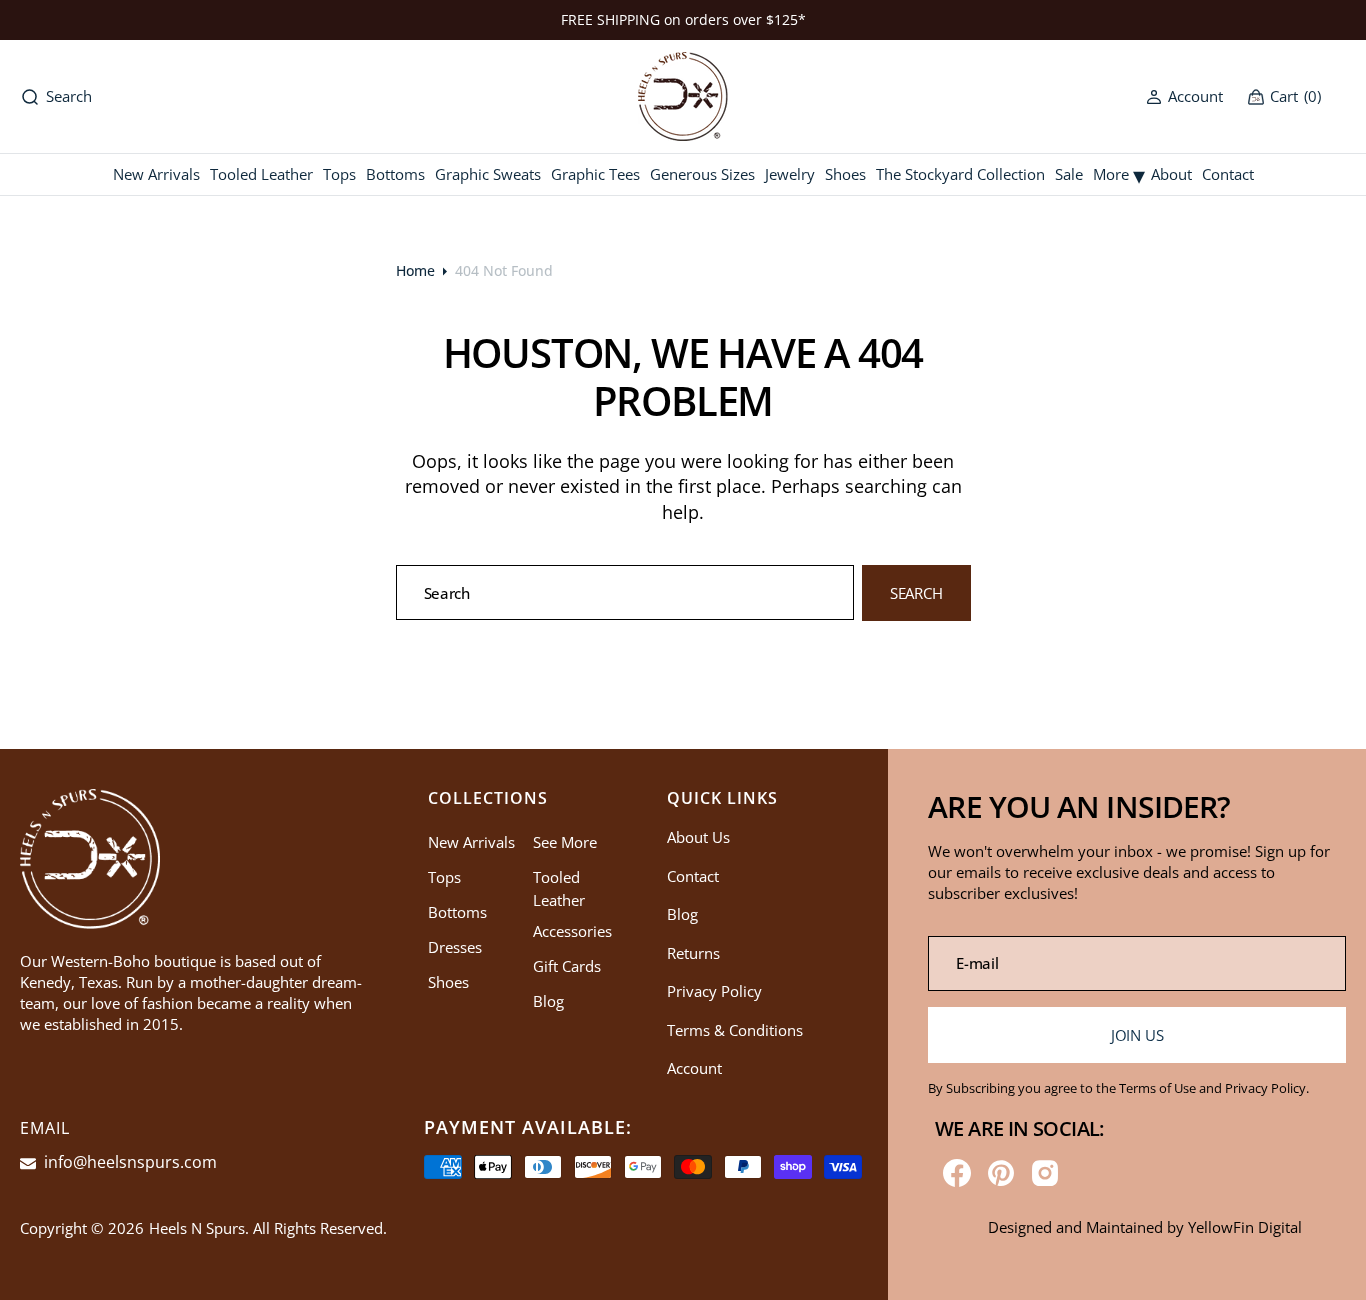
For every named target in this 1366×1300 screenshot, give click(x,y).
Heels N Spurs (197, 1228)
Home (415, 270)
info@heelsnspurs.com (128, 1162)
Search (916, 593)
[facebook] (957, 1173)
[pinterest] (1001, 1173)
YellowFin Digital (1245, 1227)
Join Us (1137, 1035)
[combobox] (625, 592)
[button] (1184, 96)
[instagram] (1045, 1173)
